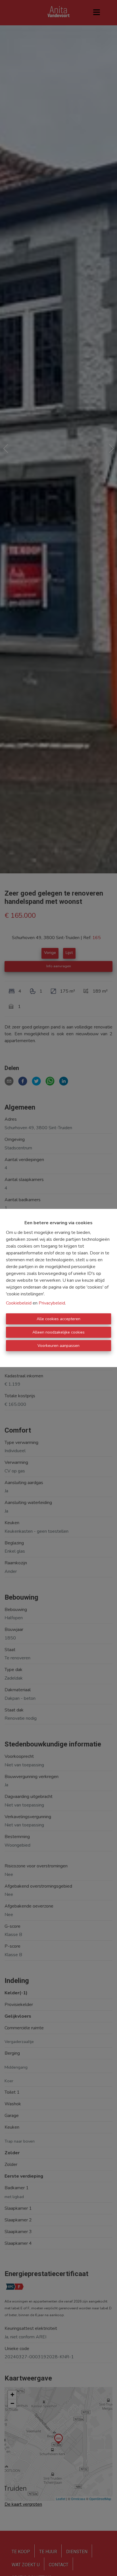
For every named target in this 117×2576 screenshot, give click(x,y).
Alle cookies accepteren (58, 1319)
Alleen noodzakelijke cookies (58, 1332)
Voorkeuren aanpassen (58, 1346)
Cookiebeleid (19, 1303)
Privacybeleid (52, 1303)
